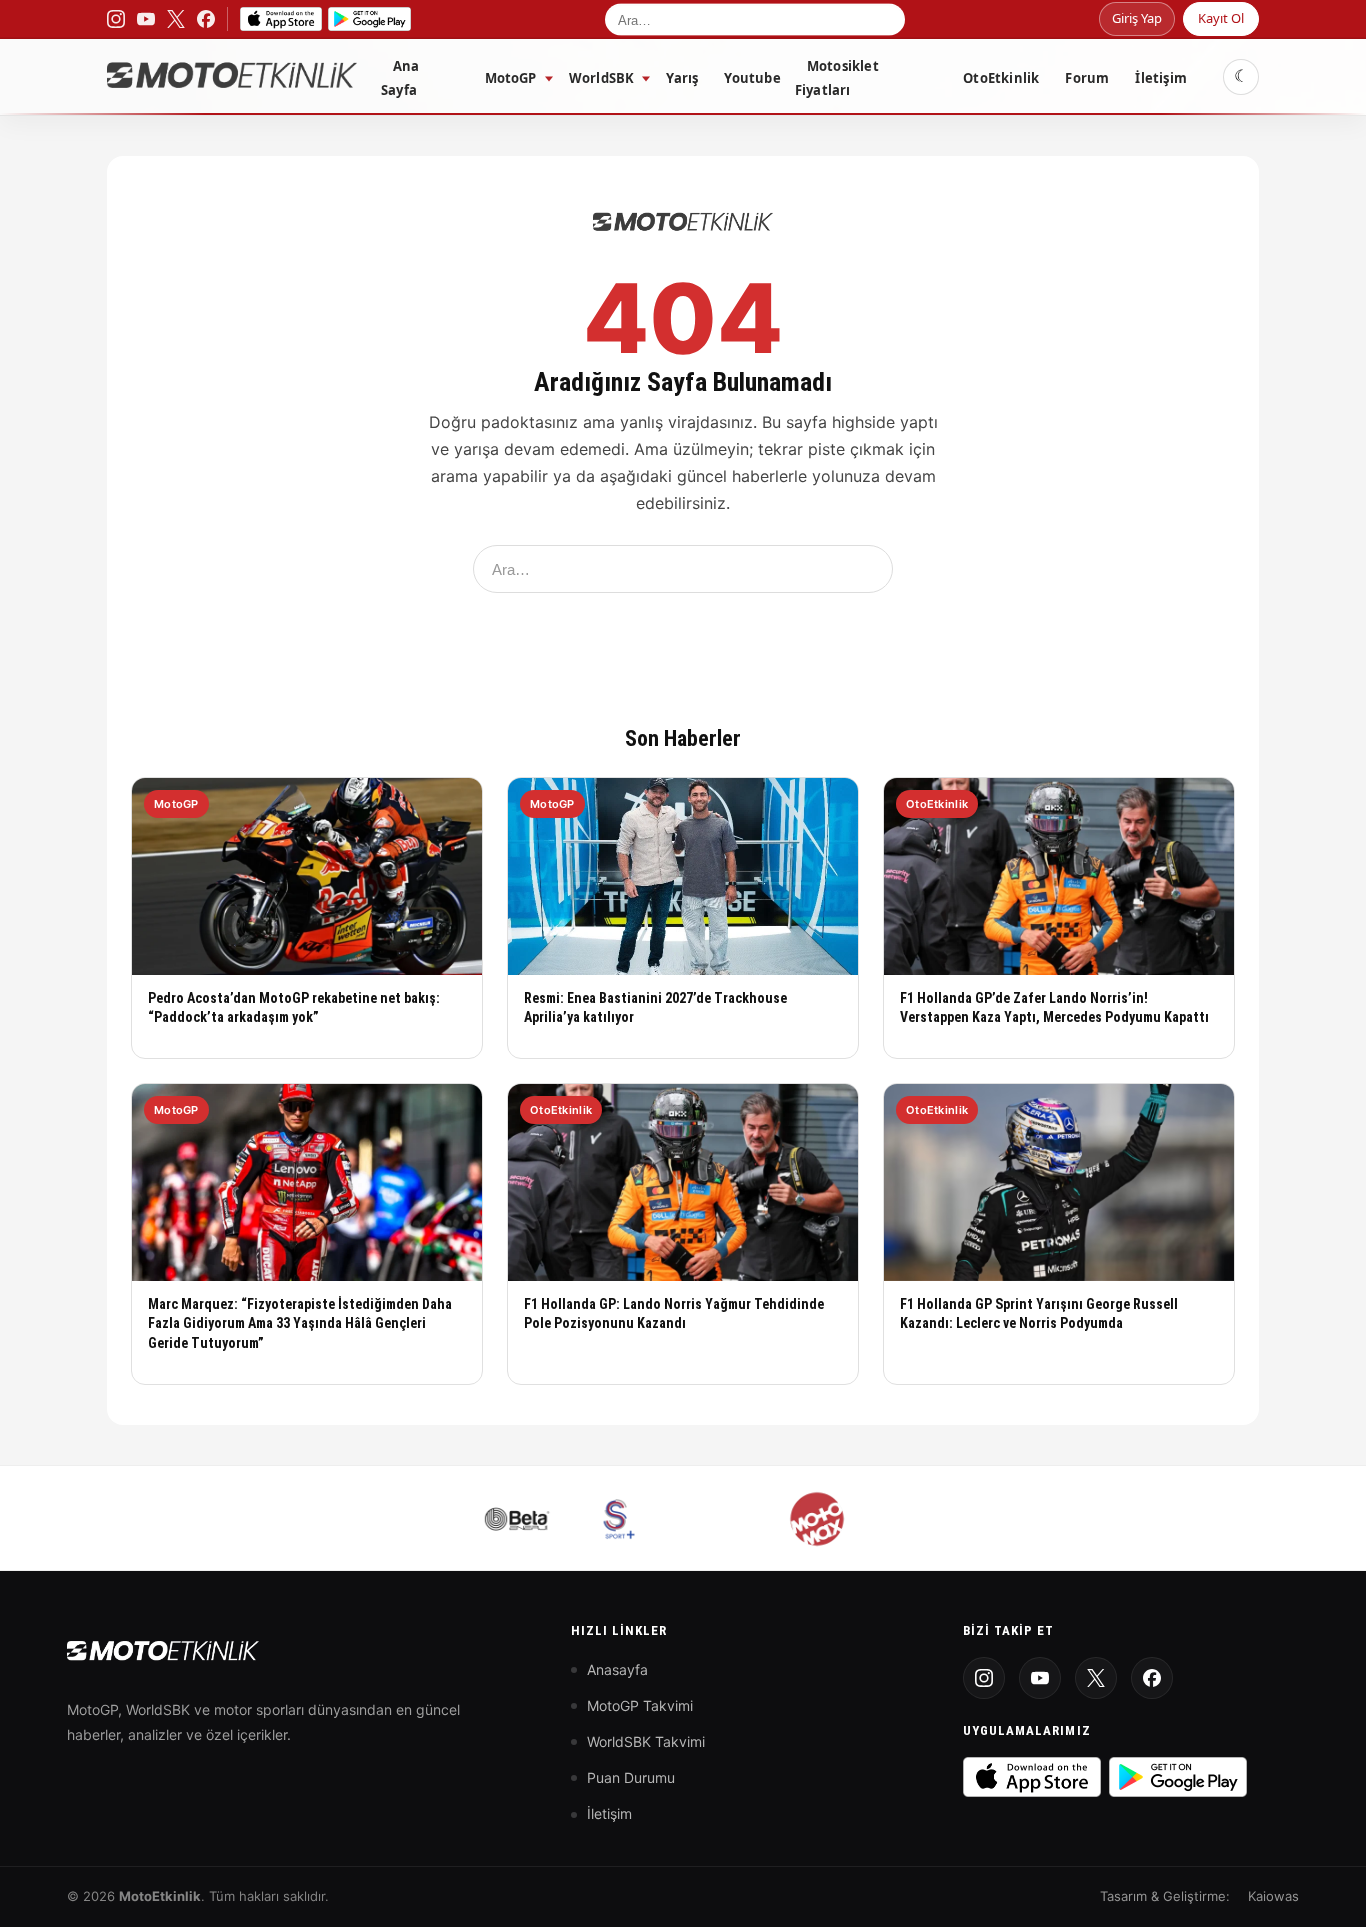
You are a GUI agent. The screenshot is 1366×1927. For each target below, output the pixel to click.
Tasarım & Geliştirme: (1165, 1896)
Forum (1087, 78)
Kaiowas (1273, 1896)
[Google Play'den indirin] (1178, 1777)
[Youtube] (1040, 1678)
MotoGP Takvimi (640, 1705)
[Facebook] (1152, 1678)
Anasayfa (617, 1669)
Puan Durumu (631, 1777)
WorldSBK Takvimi (646, 1741)
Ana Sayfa (400, 78)
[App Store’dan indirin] (281, 19)
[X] (1096, 1678)
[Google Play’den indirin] (369, 19)
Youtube (752, 78)
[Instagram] (984, 1678)
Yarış (682, 78)
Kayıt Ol (1221, 18)
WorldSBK (602, 78)
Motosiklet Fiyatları (837, 78)
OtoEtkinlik (1001, 78)
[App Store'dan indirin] (1032, 1777)
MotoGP (511, 78)
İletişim (1161, 78)
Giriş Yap (1137, 18)
